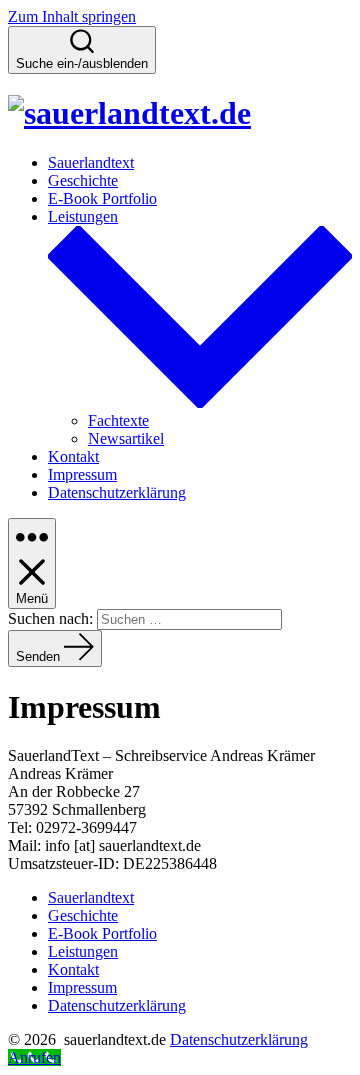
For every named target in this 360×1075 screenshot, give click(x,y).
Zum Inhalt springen (72, 16)
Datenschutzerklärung (117, 492)
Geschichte (83, 180)
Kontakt (73, 456)
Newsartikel (126, 438)
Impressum (82, 474)
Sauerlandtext (91, 162)
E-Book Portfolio (102, 198)
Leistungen (83, 951)
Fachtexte (118, 420)
